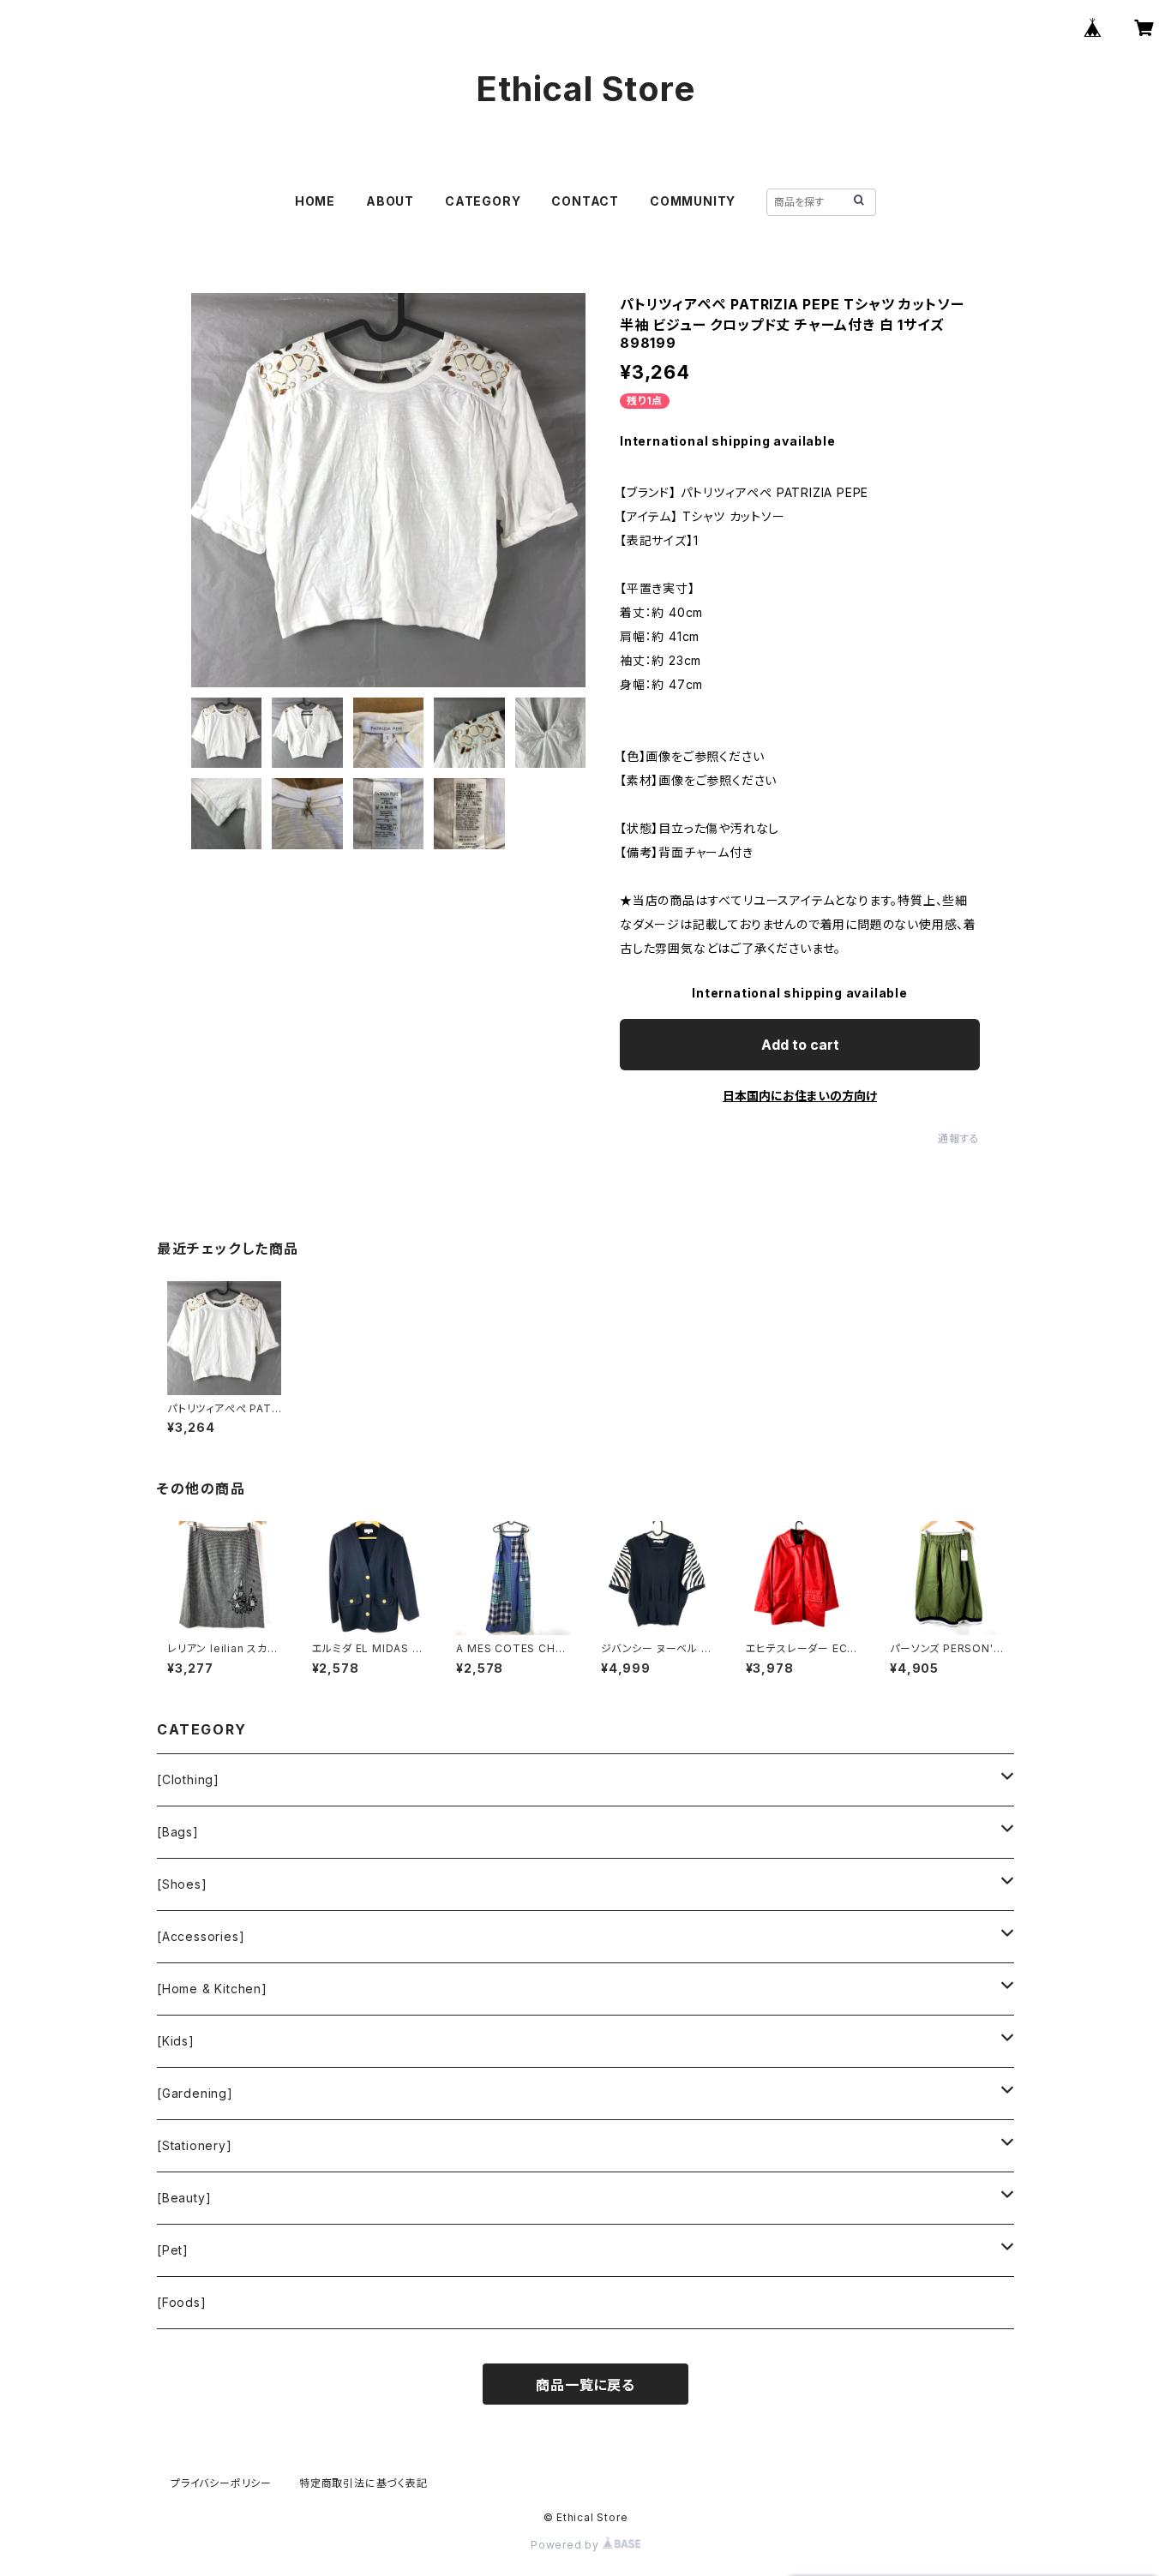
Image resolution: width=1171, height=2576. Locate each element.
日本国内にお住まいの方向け (800, 1096)
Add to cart (800, 1045)
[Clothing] (188, 1779)
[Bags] (178, 1832)
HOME (315, 201)
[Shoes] (182, 1884)
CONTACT (585, 201)
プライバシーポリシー (221, 2483)
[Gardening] (195, 2093)
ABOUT (390, 201)
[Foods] (182, 2302)
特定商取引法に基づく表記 (363, 2483)
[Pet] (173, 2250)
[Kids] (176, 2041)
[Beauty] (184, 2198)
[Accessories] (201, 1936)
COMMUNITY (693, 201)
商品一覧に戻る (585, 2385)
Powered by (567, 2545)
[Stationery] (195, 2145)
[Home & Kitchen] (212, 1989)
